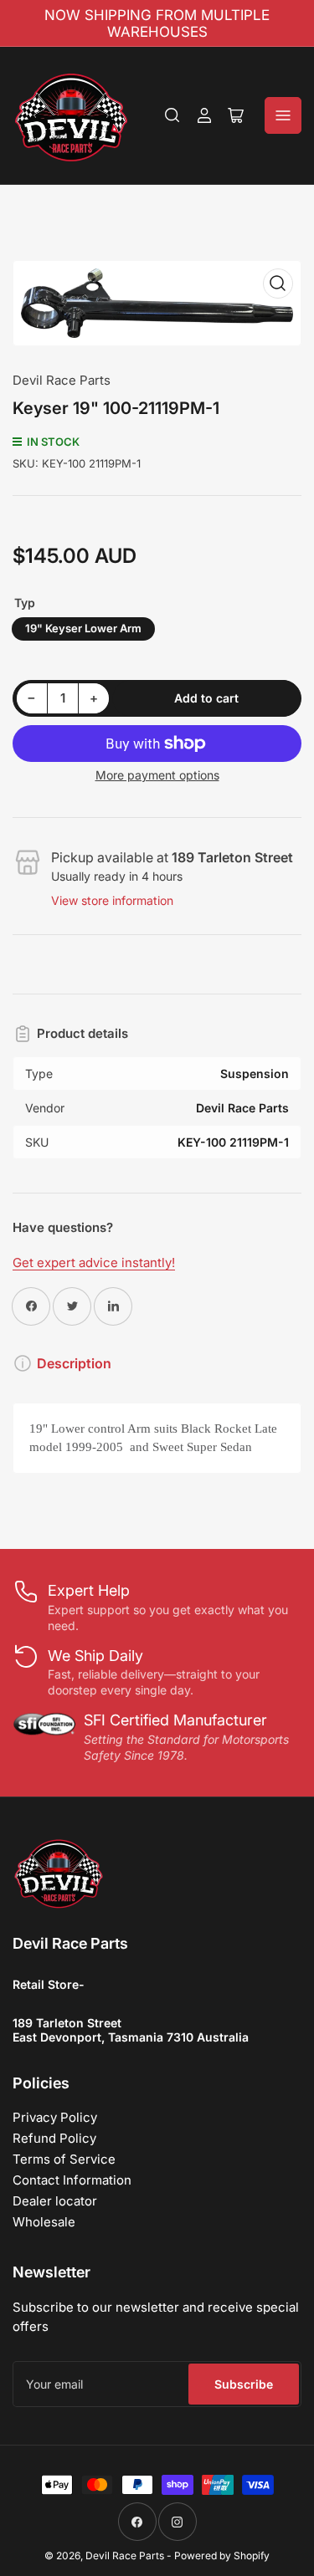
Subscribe (244, 2384)
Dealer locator (55, 2201)
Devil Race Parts (62, 380)
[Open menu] (283, 115)
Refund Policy (54, 2138)
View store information (112, 900)
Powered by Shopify (222, 2556)
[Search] (172, 115)
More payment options (157, 775)
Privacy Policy (55, 2117)
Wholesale (44, 2222)
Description (74, 1363)
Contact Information (72, 2180)
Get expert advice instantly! (94, 1262)
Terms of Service (64, 2159)
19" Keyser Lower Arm (83, 628)
